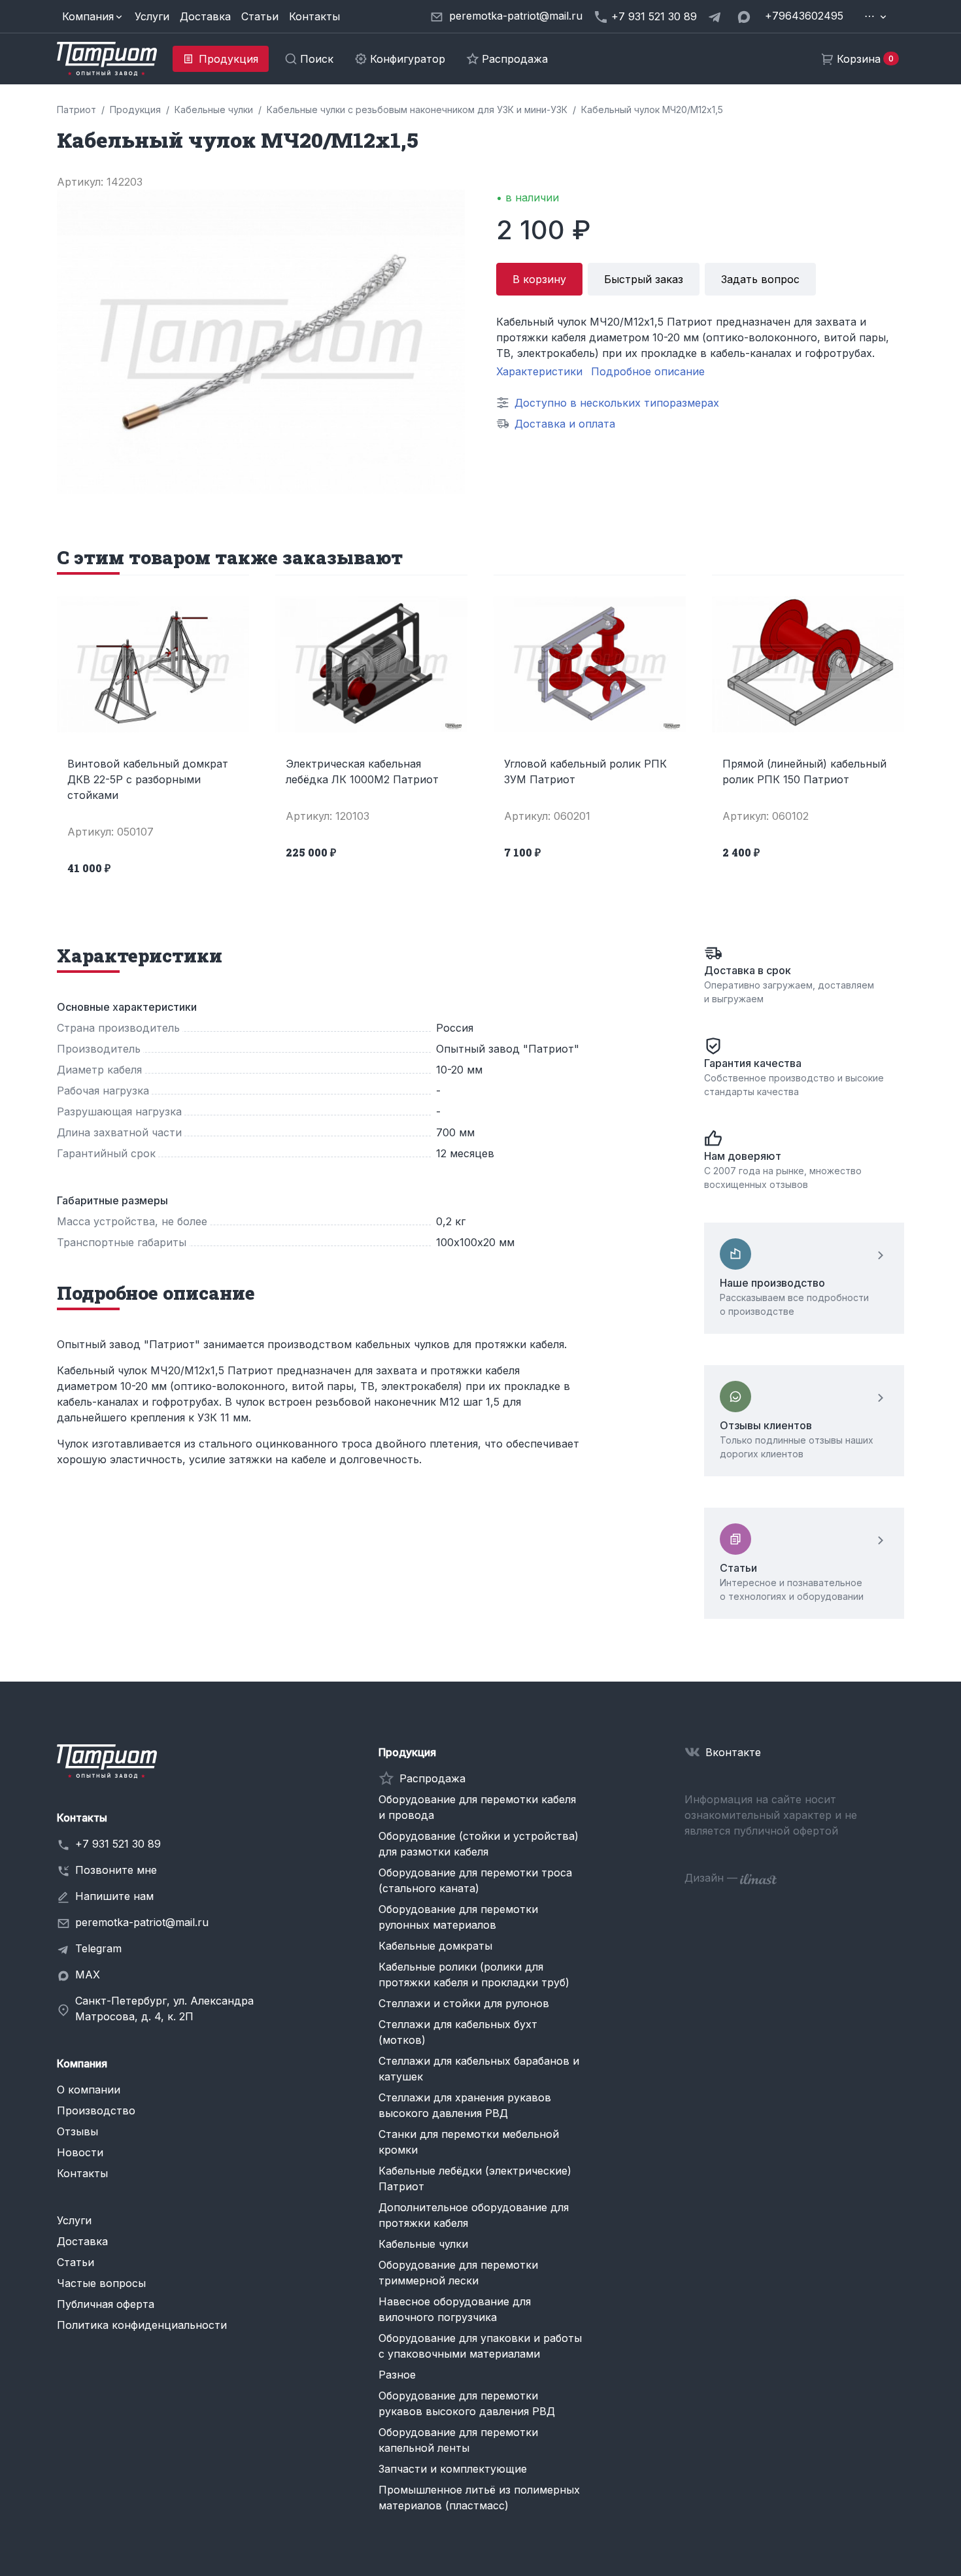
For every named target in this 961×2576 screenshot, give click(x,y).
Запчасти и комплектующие (453, 2469)
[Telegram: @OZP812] (717, 16)
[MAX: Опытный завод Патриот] (745, 16)
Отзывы (77, 2131)
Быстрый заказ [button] (644, 279)
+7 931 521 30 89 (118, 1844)
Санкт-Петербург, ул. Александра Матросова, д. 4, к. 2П (164, 2008)
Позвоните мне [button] (116, 1870)
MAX (88, 1974)
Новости (80, 2152)
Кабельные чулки (423, 2244)
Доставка (205, 16)
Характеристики (539, 371)
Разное (397, 2375)
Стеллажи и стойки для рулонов (464, 2003)
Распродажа (432, 1778)
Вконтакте (733, 1752)
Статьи (260, 16)
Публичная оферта (106, 2304)
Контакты (314, 16)
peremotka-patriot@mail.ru (142, 1922)
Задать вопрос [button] (760, 279)
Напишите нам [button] (114, 1896)
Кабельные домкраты (435, 1946)
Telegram (98, 1948)
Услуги (152, 16)
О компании (89, 2090)
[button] (93, 16)
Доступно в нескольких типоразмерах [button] (617, 403)
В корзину (539, 279)
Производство (96, 2110)
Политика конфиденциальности (142, 2325)
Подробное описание (648, 371)
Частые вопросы (101, 2283)
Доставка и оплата (565, 424)
